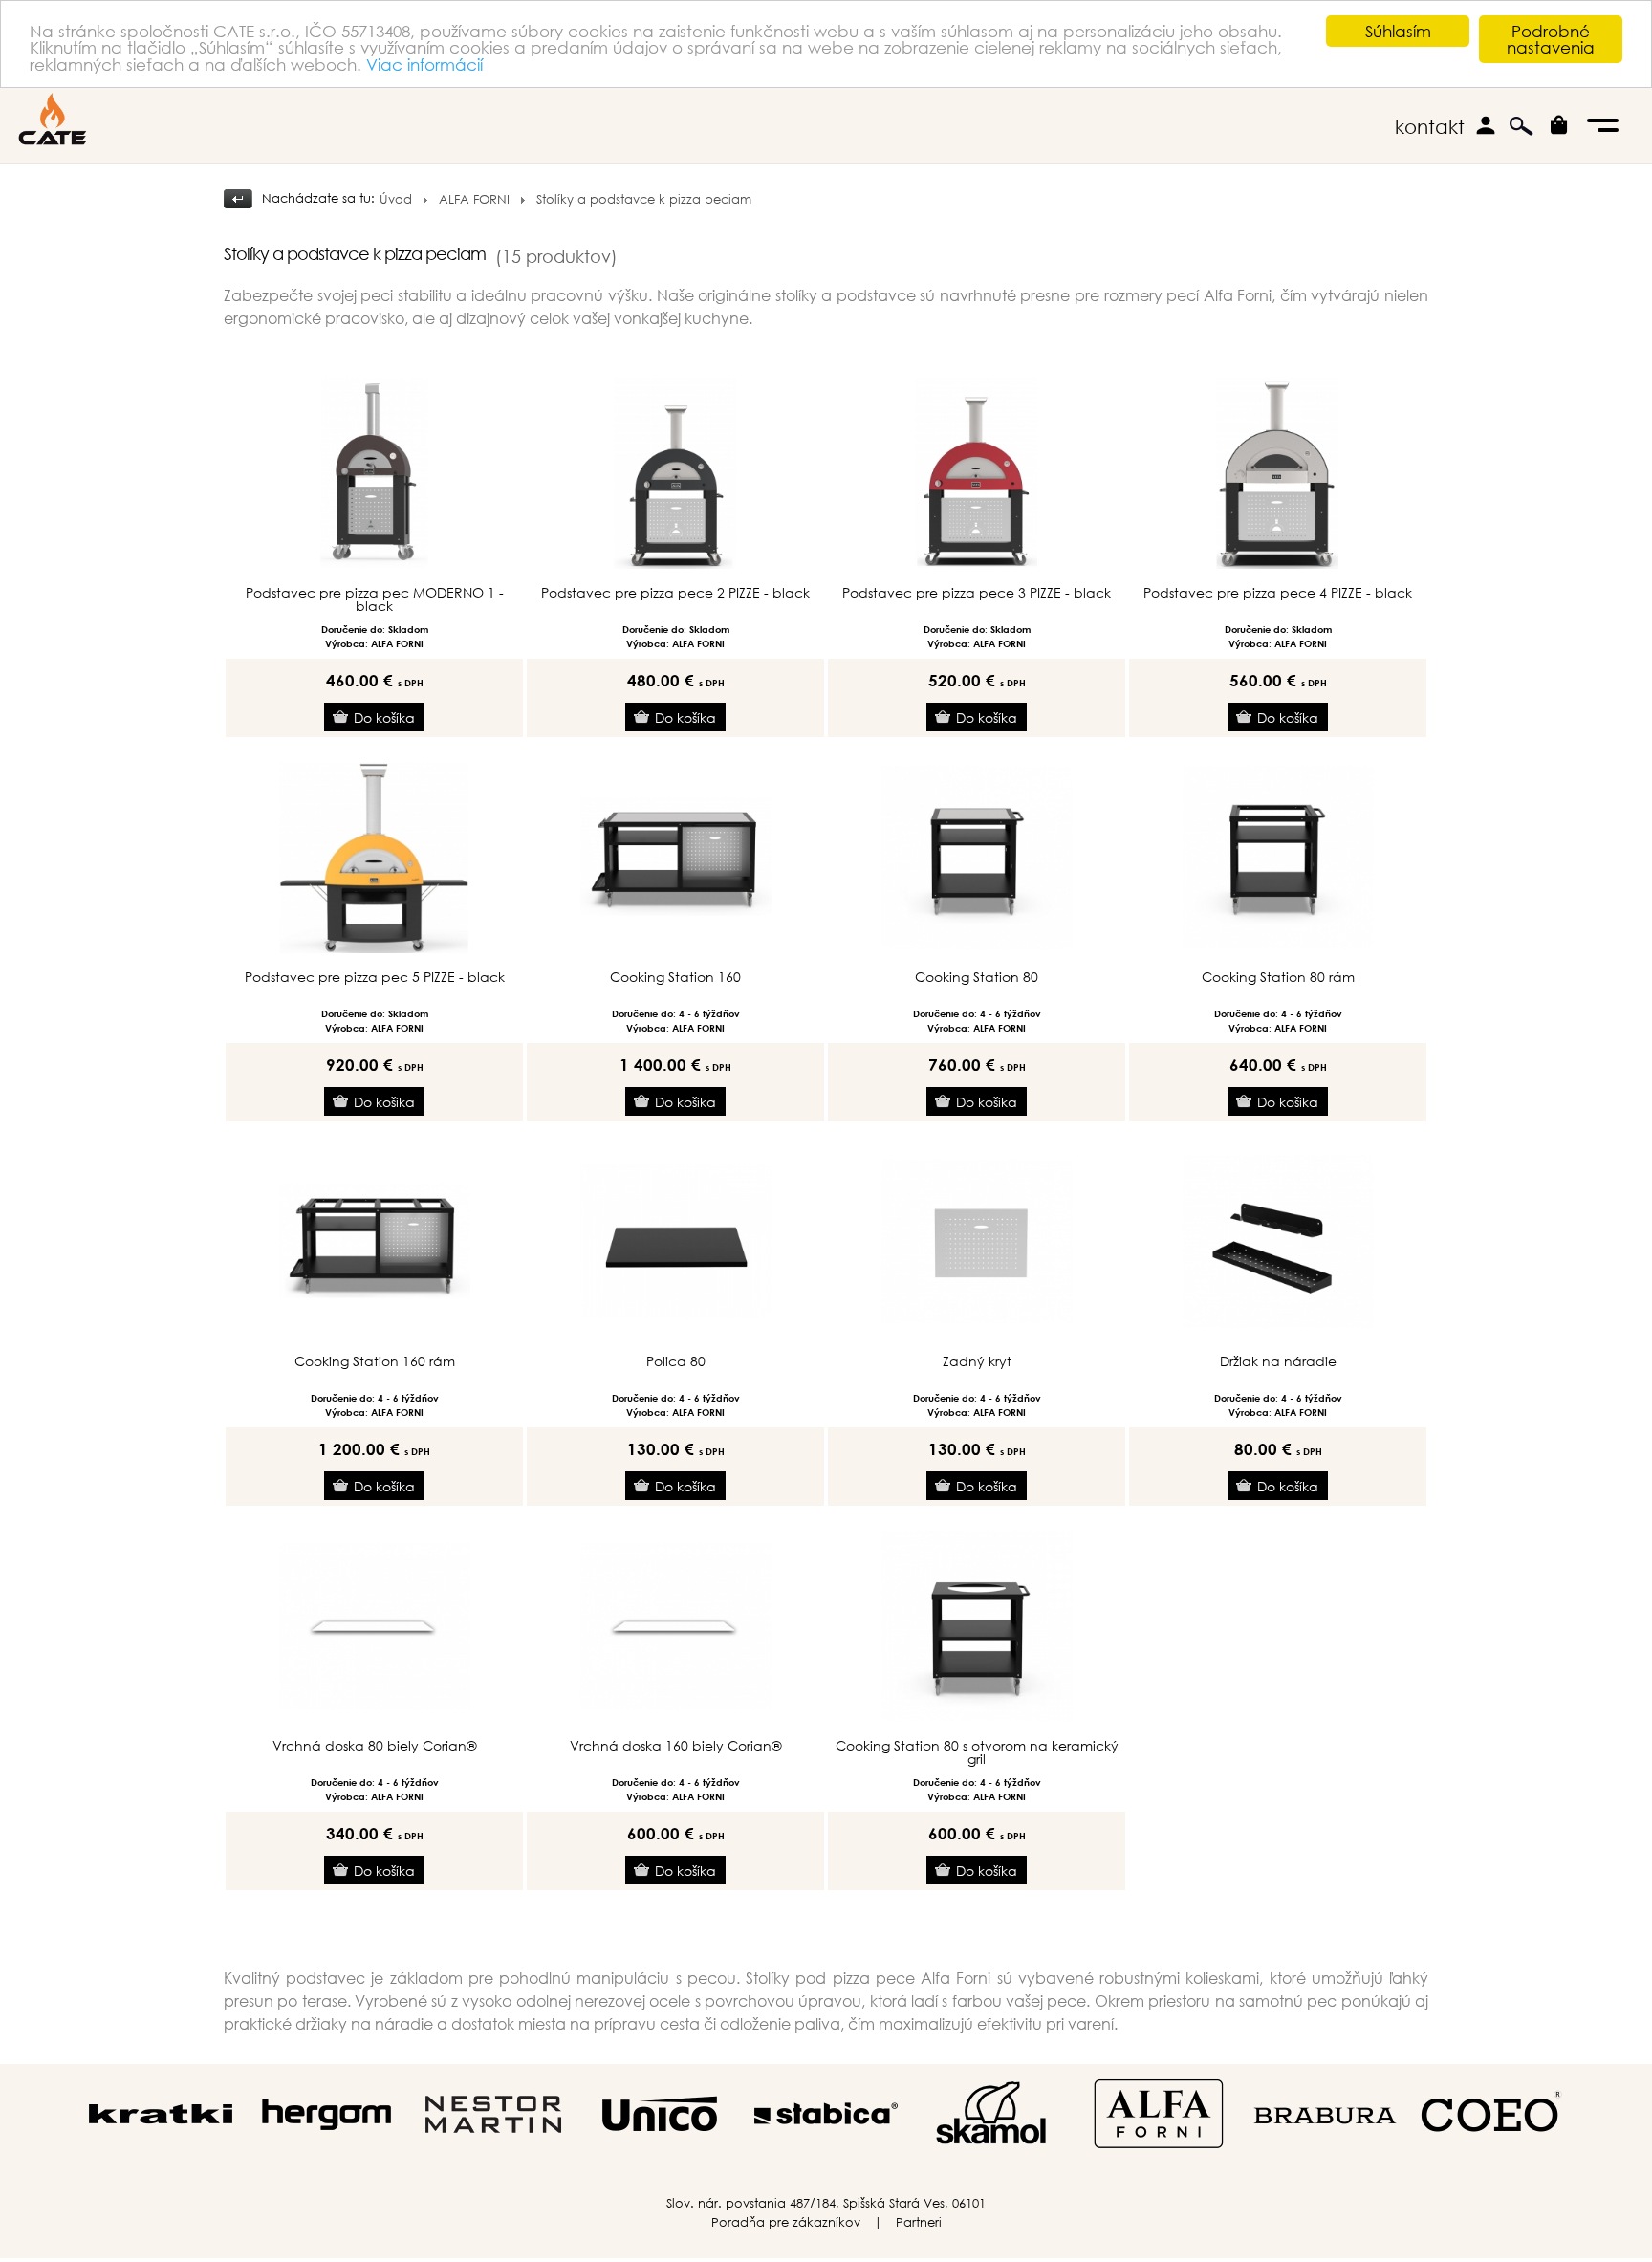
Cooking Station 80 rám (1278, 977)
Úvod (396, 199)
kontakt (1430, 127)
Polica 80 (676, 1361)
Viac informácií (424, 65)
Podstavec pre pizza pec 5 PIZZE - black (375, 977)
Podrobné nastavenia (1551, 39)
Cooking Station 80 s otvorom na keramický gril (977, 1752)
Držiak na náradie (1278, 1361)
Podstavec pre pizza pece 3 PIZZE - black (977, 593)
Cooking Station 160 (675, 977)
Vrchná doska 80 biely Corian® (374, 1746)
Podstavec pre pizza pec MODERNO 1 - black (375, 599)
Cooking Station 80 (977, 977)
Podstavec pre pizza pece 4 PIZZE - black (1278, 593)
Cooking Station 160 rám (375, 1361)
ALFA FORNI (474, 199)
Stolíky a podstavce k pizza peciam (644, 199)
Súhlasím (1398, 31)
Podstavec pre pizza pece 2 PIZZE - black (675, 593)
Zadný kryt (977, 1361)
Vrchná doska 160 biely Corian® (675, 1746)
